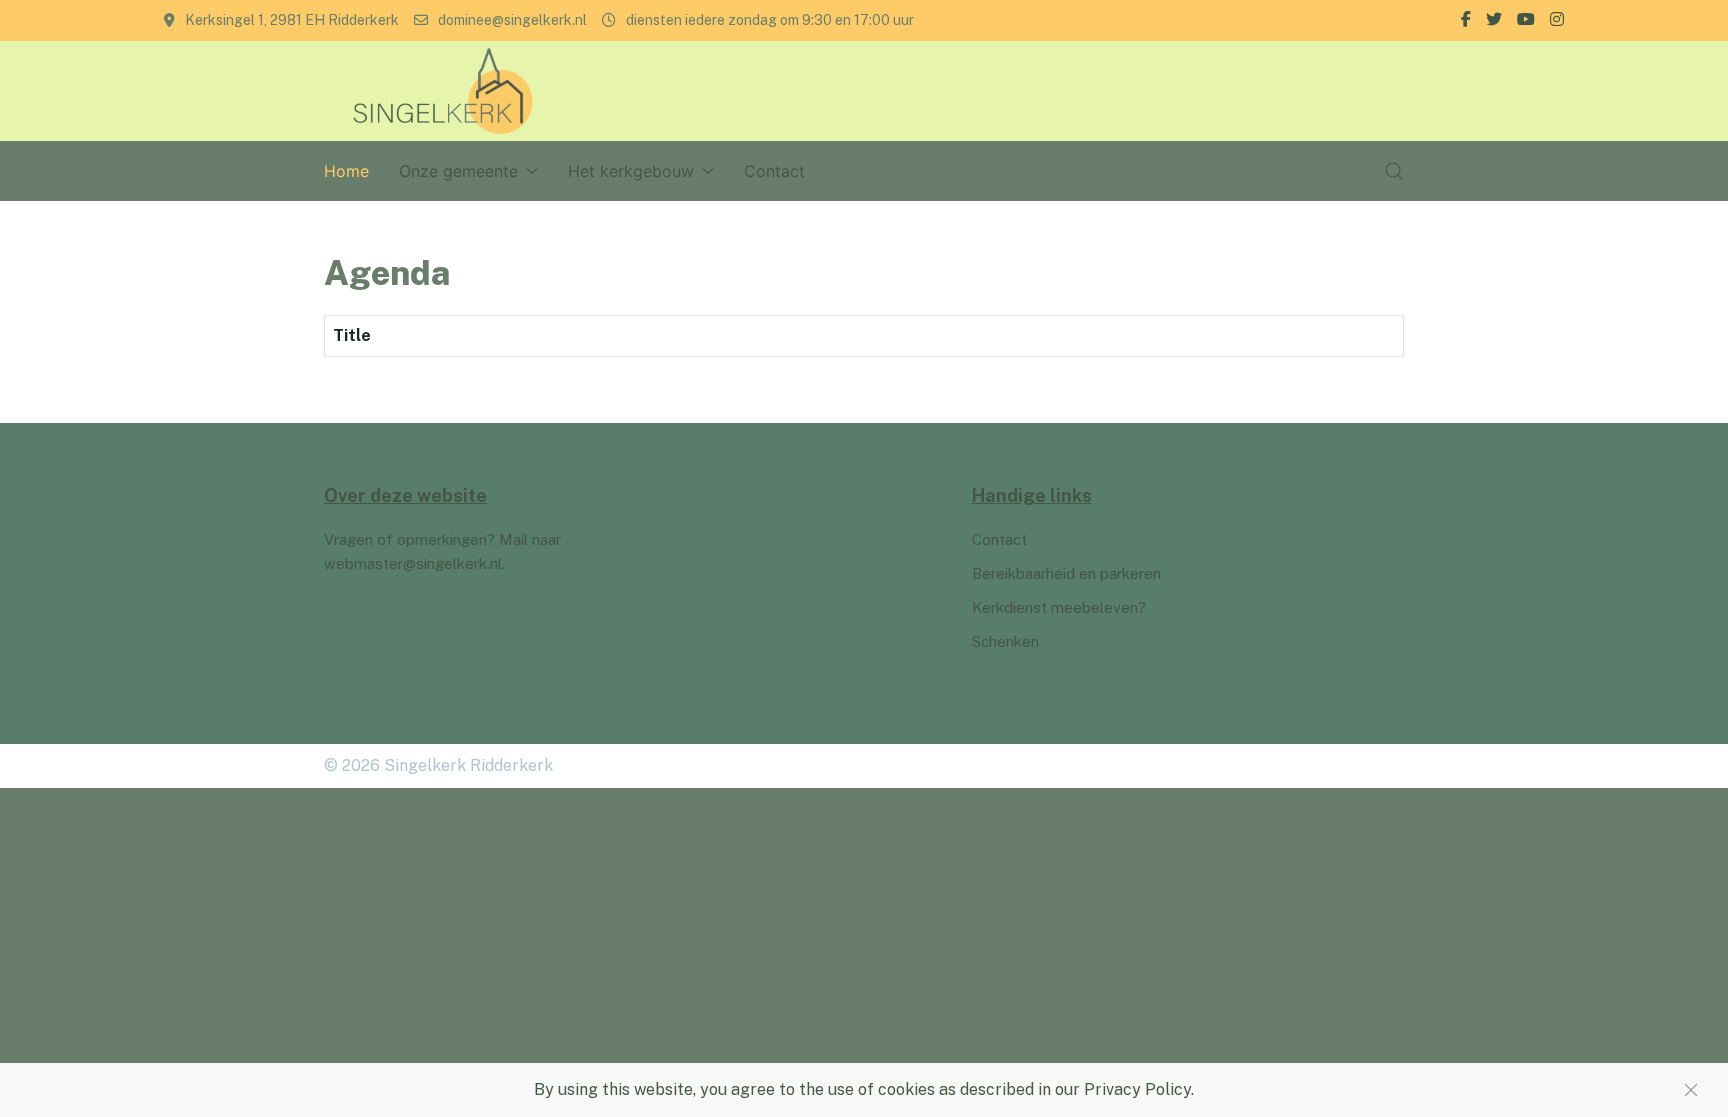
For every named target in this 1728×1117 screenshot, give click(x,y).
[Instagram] (1557, 20)
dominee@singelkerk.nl (512, 20)
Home (346, 171)
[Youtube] (1526, 20)
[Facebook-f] (1466, 20)
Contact (774, 171)
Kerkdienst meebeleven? (1059, 607)
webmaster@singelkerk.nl (413, 563)
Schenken (1005, 641)
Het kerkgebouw (631, 171)
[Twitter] (1494, 20)
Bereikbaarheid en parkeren (1066, 573)
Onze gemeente (458, 171)
